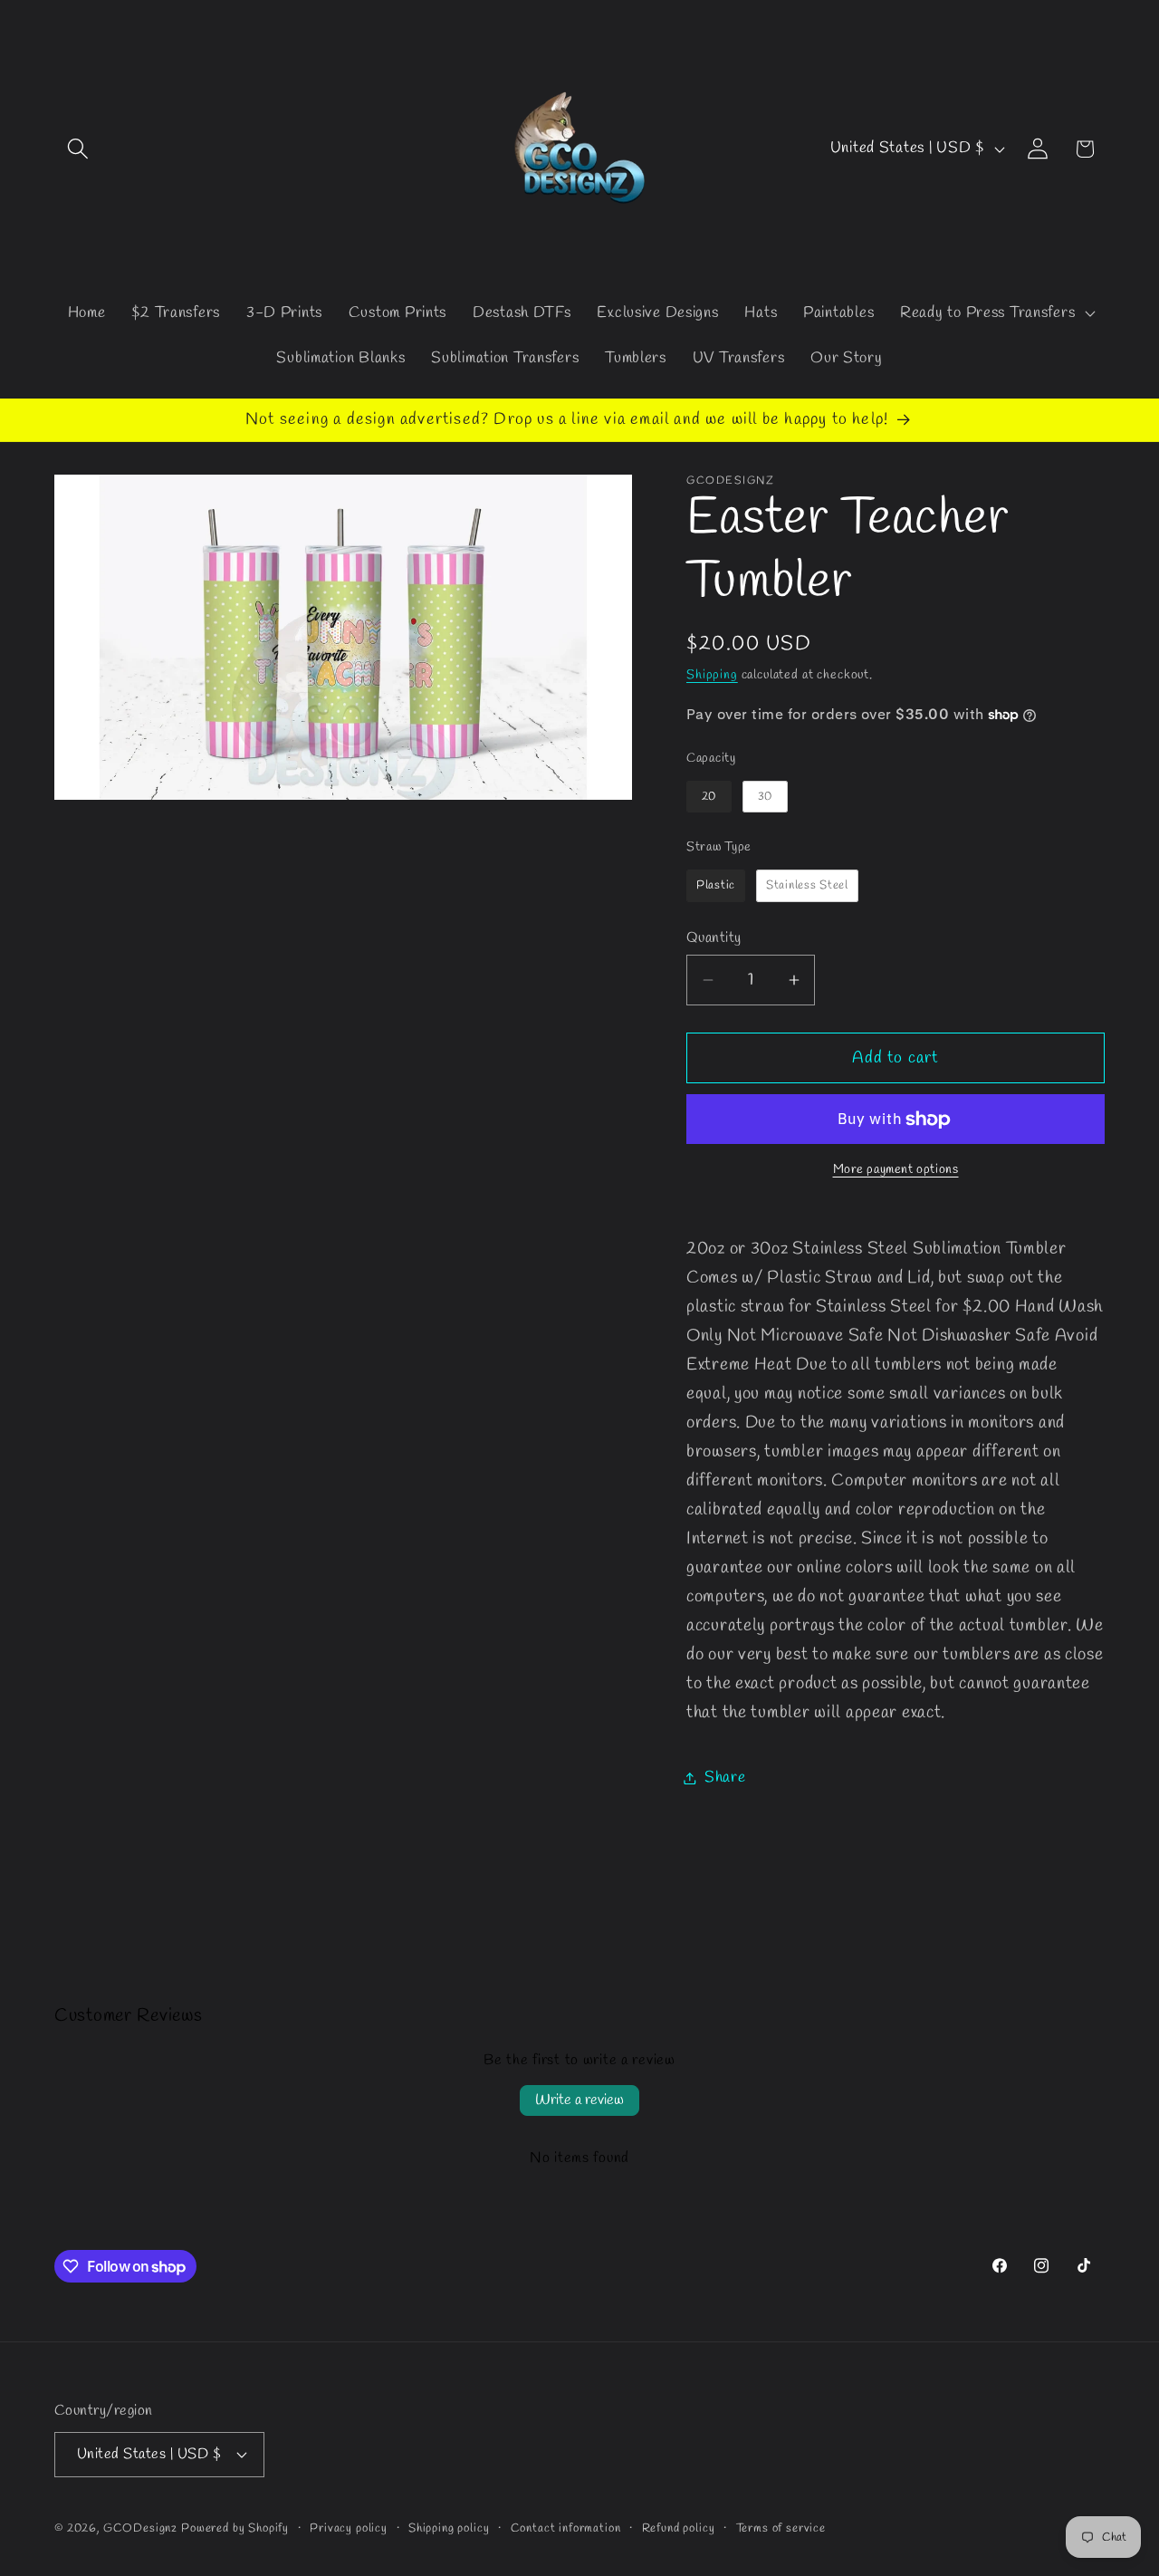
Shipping (712, 675)
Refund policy (679, 2528)
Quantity (714, 938)
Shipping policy (449, 2528)
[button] (78, 149)
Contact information (566, 2528)
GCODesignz (140, 2528)
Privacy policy (349, 2528)
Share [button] (725, 1778)
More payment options (896, 1170)
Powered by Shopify (235, 2528)
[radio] (709, 797)
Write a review (579, 2100)
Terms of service (781, 2528)
